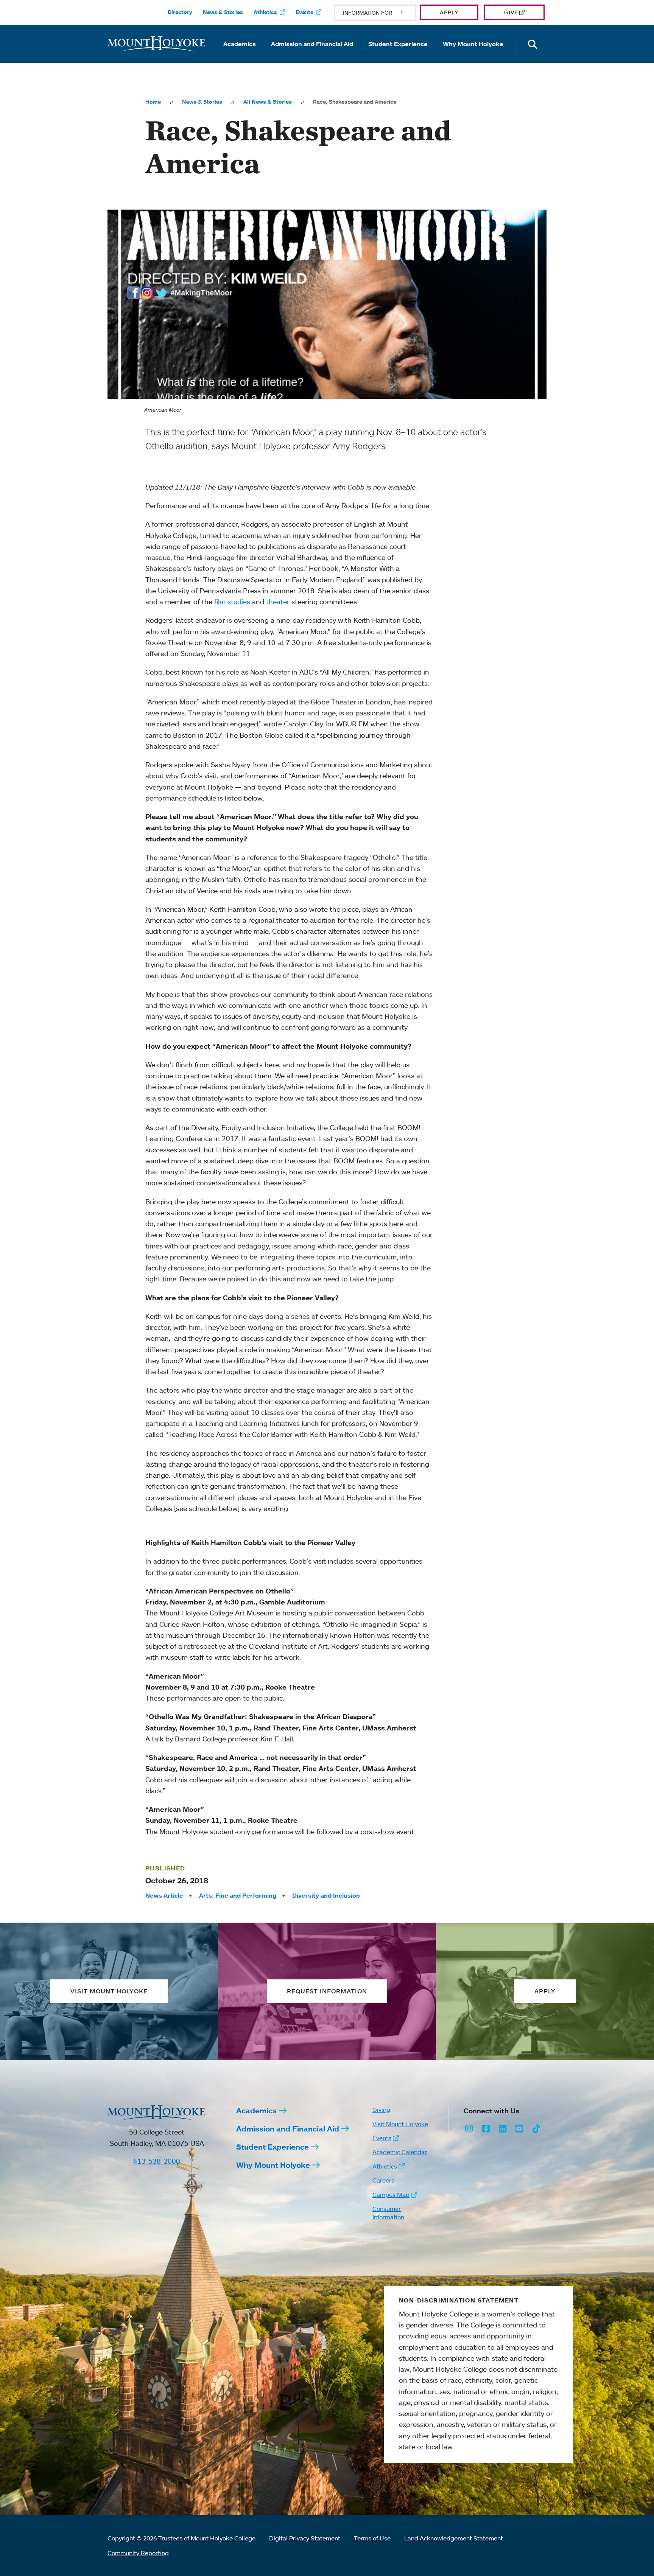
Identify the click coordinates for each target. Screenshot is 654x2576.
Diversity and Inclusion (326, 1895)
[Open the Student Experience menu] (398, 54)
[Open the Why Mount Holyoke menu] (473, 54)
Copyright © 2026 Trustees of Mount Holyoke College (181, 2538)
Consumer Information (388, 2213)
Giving (381, 2110)
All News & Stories (268, 102)
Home (153, 102)
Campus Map (391, 2195)
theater (278, 602)
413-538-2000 (157, 2161)
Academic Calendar (400, 2152)
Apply (449, 12)
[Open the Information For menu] (383, 13)
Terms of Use (372, 2538)
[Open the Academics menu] (240, 54)
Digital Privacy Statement (305, 2538)
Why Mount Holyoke (473, 44)
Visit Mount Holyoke (400, 2124)
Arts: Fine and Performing (238, 1895)
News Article (164, 1895)
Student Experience (398, 44)
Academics (240, 44)
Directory (180, 12)
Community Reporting (138, 2553)
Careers (383, 2180)
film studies (232, 602)
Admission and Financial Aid (312, 44)
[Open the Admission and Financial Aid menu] (312, 54)
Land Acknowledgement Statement (454, 2538)
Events (304, 12)
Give (511, 12)
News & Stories (223, 12)
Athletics (265, 12)
